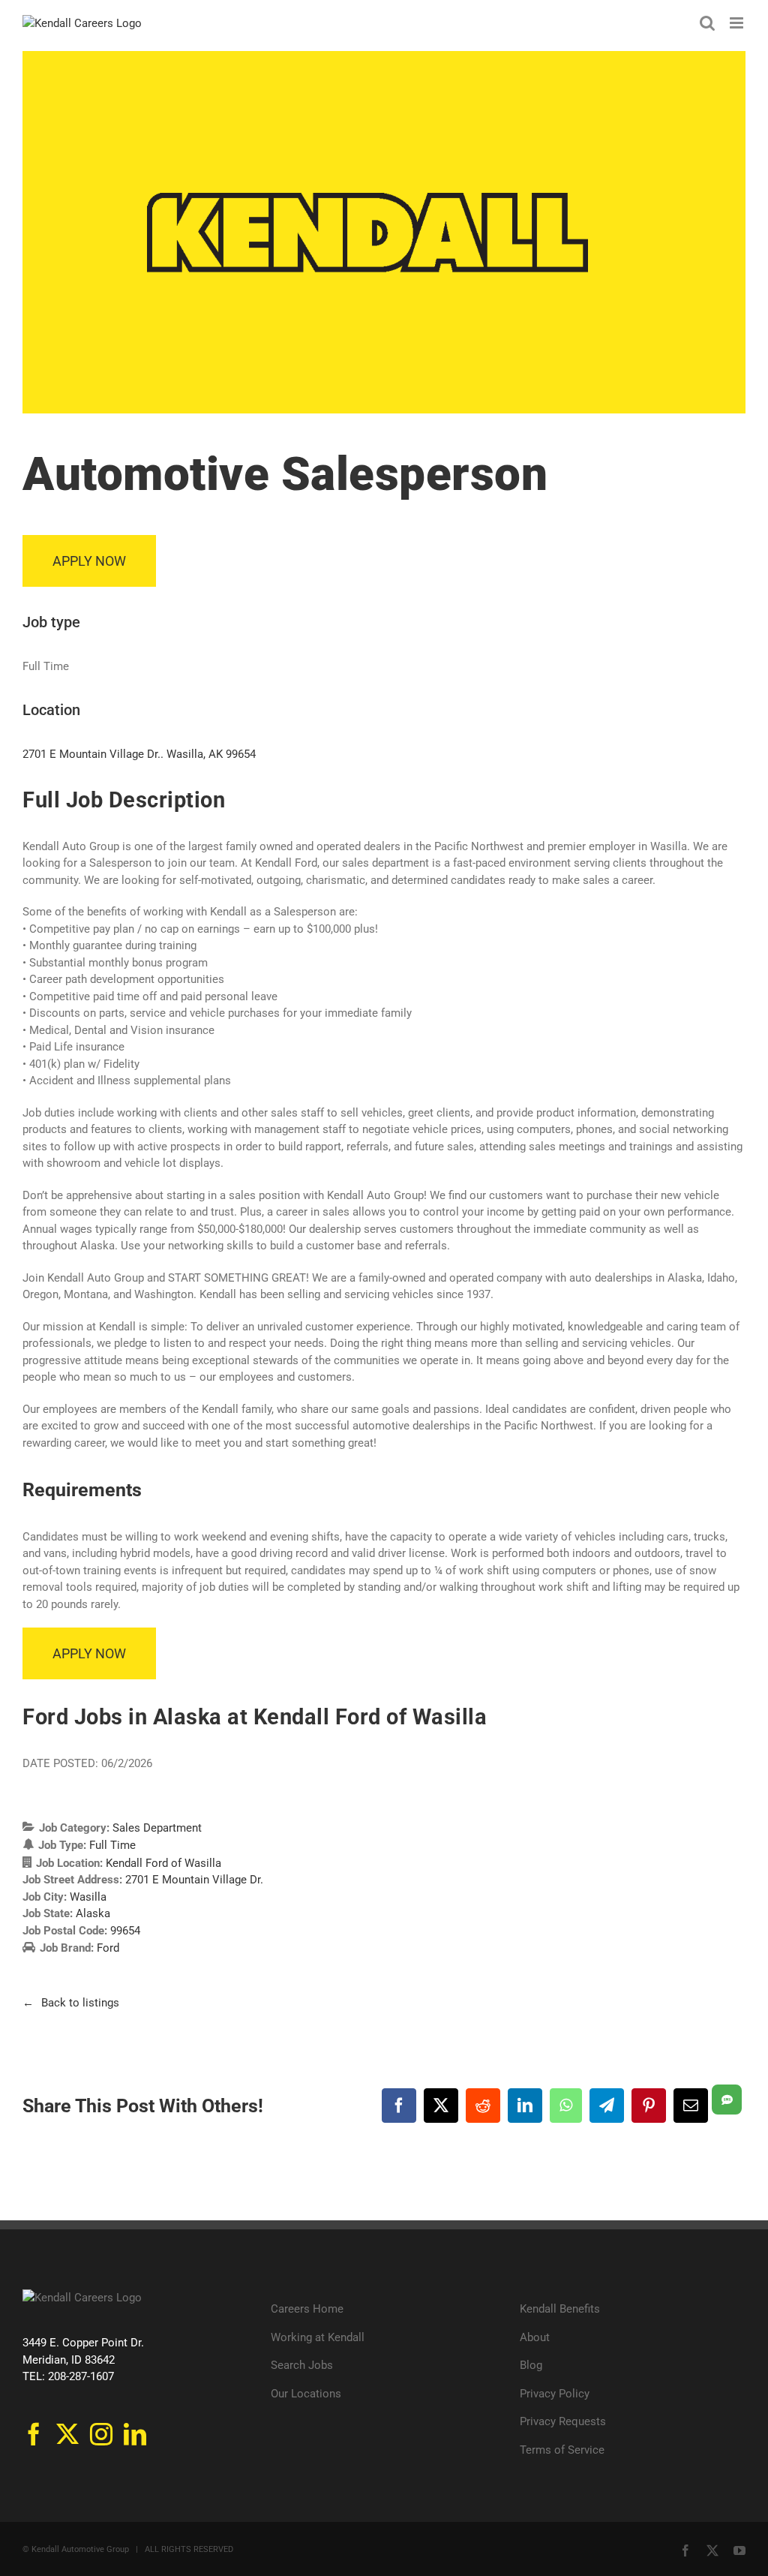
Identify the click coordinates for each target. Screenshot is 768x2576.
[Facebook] (34, 2434)
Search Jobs (302, 2365)
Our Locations (306, 2394)
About (535, 2337)
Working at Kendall (318, 2337)
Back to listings (80, 2003)
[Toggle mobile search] (707, 23)
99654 (125, 1931)
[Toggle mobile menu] (738, 23)
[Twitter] (67, 2434)
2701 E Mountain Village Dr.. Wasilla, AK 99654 (139, 754)
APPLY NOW (89, 561)
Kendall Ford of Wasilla (163, 1863)
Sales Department (157, 1828)
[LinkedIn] (135, 2434)
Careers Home (307, 2309)
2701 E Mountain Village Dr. (194, 1880)
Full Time (112, 1845)
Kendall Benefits (560, 2309)
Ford (108, 1948)
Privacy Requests (563, 2421)
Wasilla (88, 1897)
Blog (531, 2365)
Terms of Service (562, 2450)
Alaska (93, 1913)
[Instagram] (101, 2434)
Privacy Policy (555, 2394)
